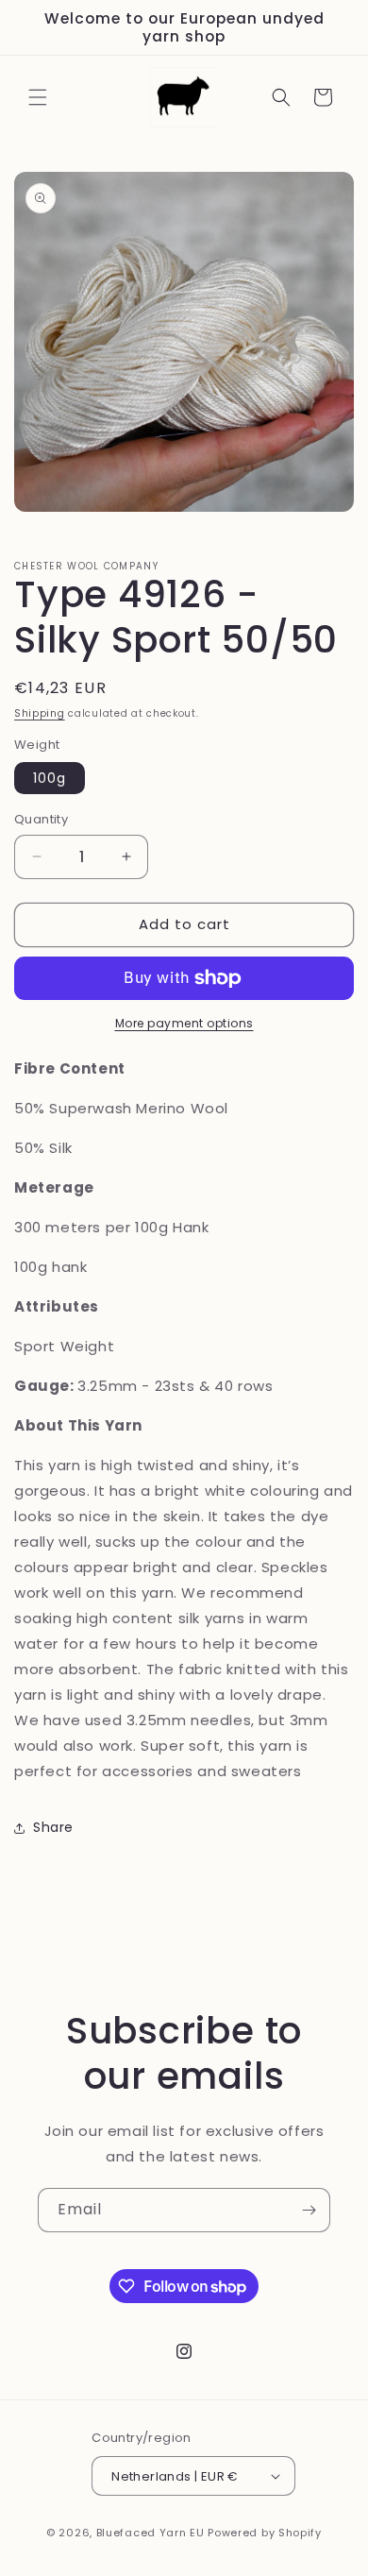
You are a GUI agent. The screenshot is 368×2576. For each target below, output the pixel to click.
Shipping (40, 713)
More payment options (184, 1023)
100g (50, 778)
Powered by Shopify (265, 2533)
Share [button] (53, 1827)
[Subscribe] (309, 2210)
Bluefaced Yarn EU (151, 2533)
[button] (38, 97)
